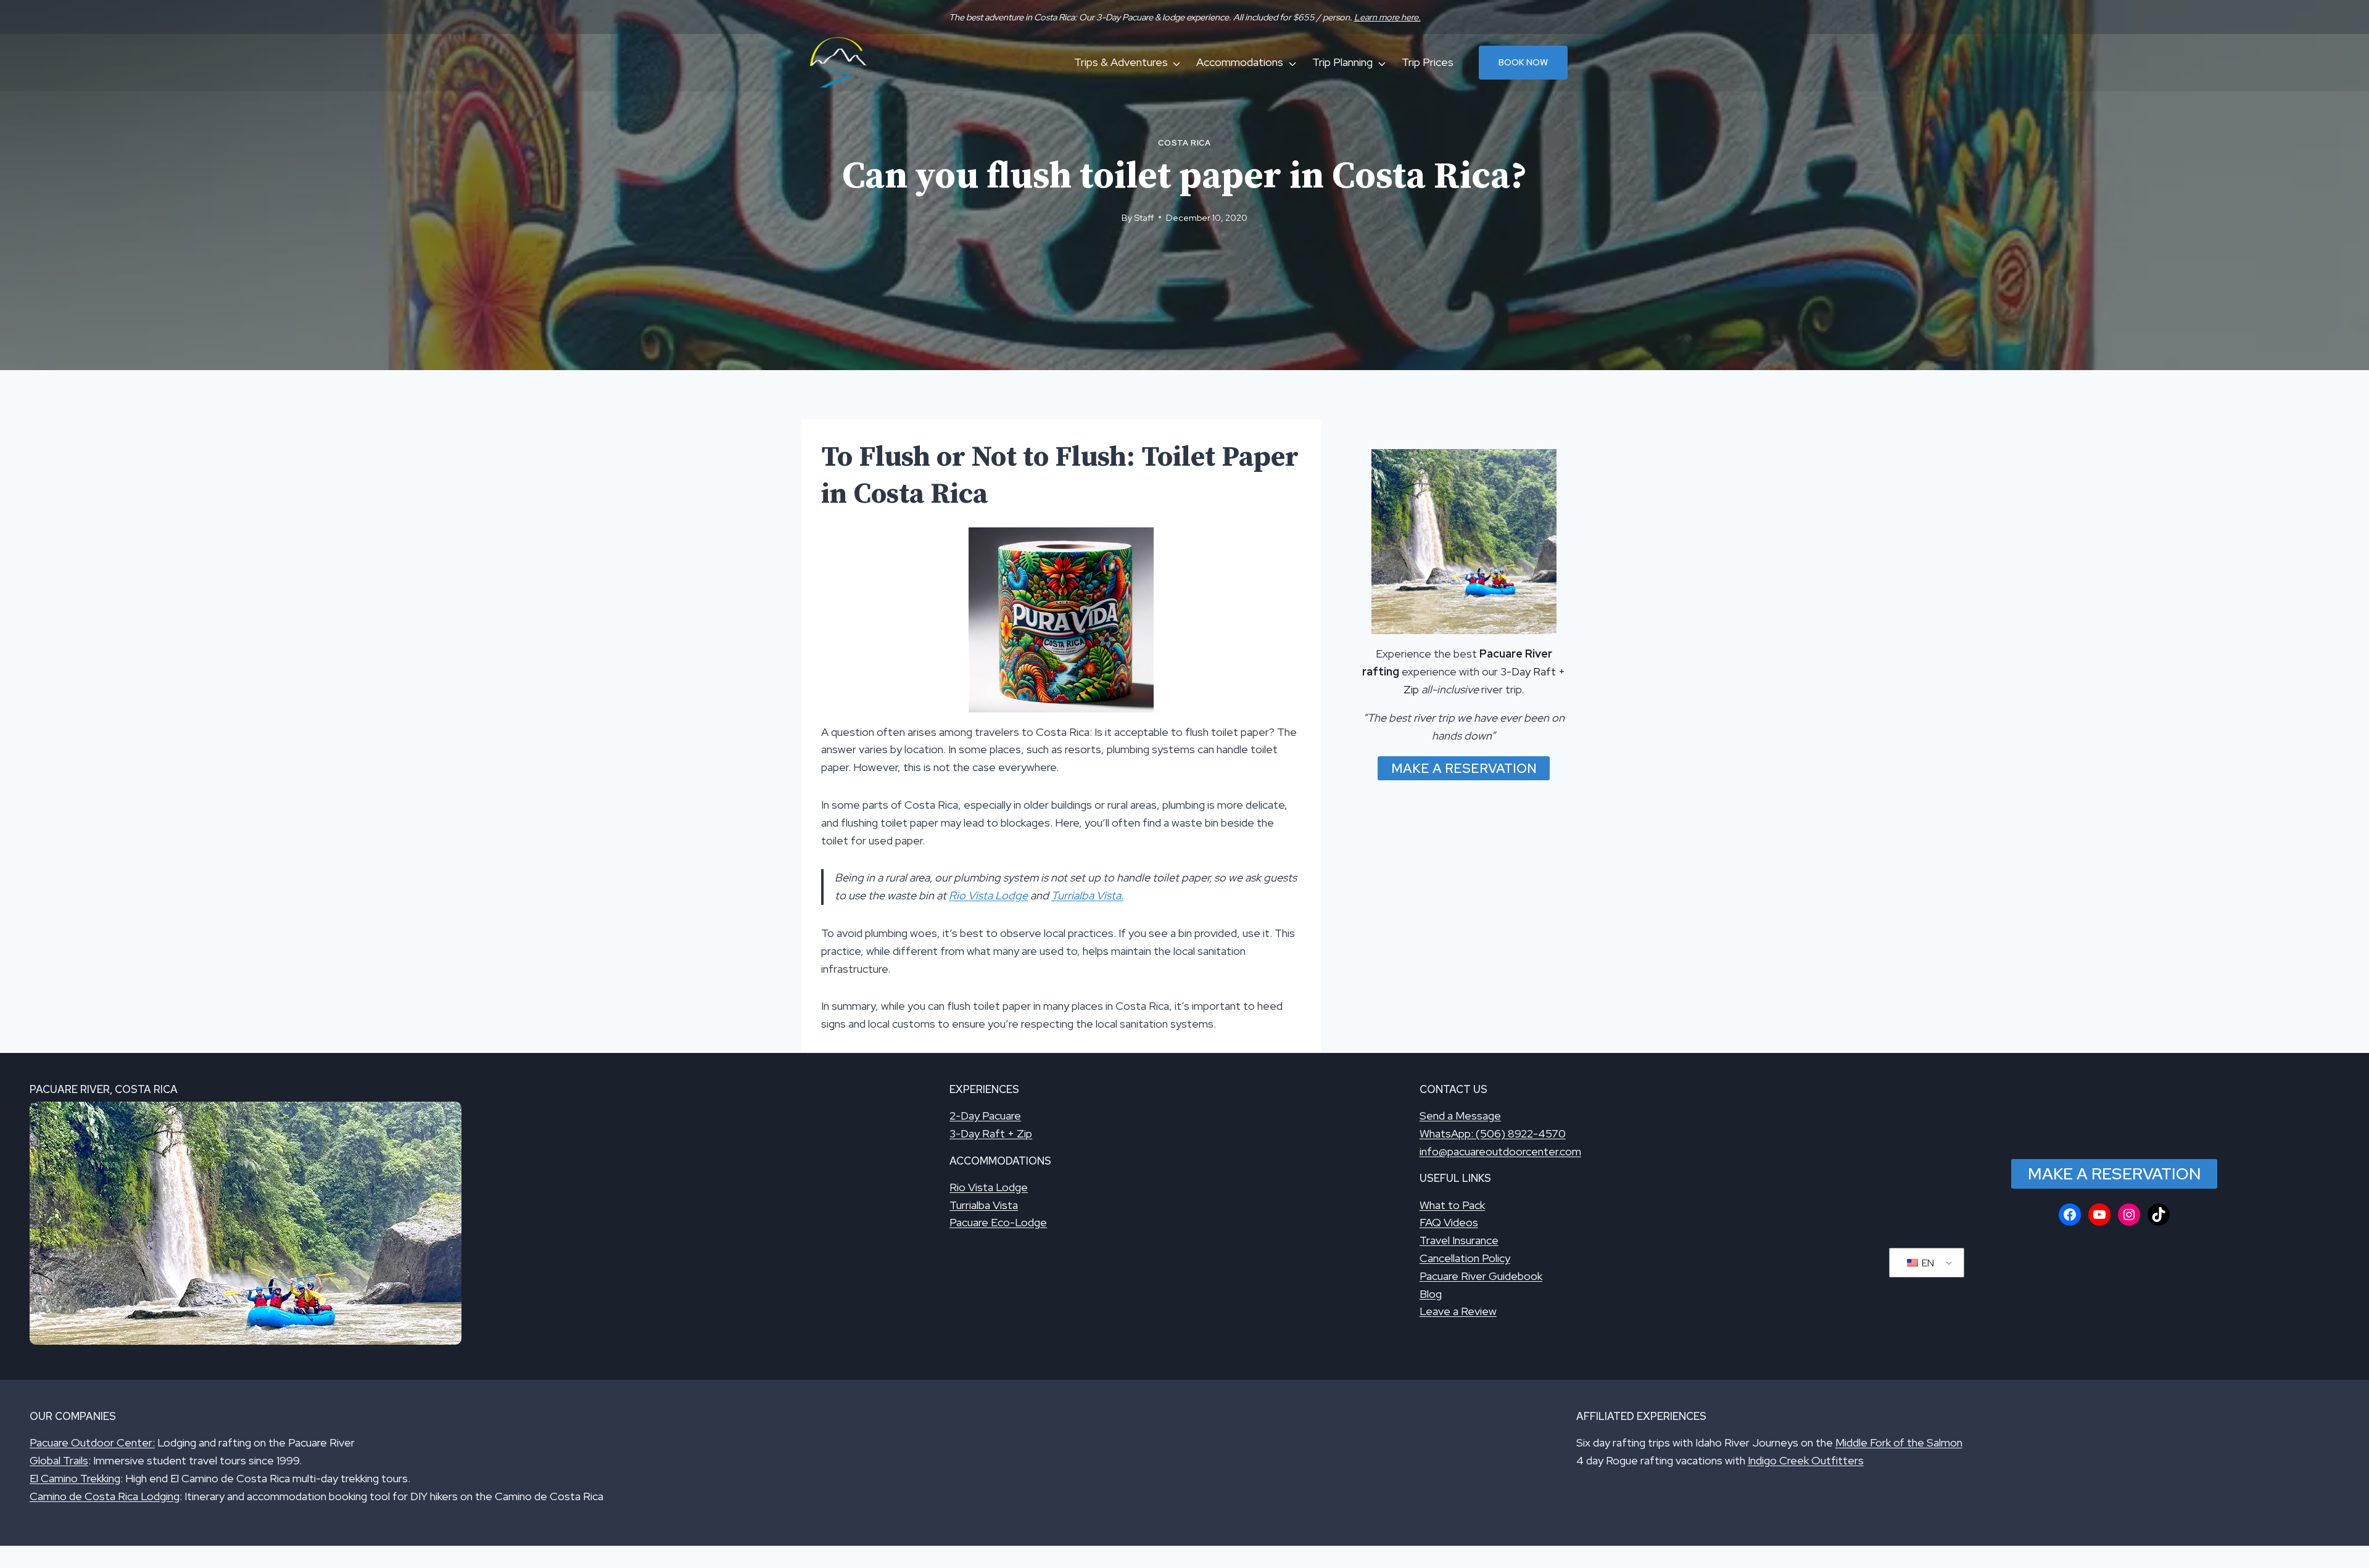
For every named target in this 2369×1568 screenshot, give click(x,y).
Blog (1431, 1294)
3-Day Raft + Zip (991, 1133)
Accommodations (1240, 62)
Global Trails (59, 1460)
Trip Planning (1342, 62)
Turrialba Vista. (1087, 895)
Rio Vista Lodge (988, 895)
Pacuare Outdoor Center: (92, 1442)
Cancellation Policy (1465, 1258)
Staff (1144, 217)
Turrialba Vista (984, 1205)
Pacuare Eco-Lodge (998, 1222)
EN (1927, 1263)
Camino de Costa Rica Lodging (105, 1496)
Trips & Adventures (1121, 62)
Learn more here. (1387, 17)
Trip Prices (1428, 62)
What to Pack (1452, 1205)
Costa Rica (1184, 143)
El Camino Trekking (75, 1478)
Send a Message (1460, 1116)
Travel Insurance (1459, 1240)
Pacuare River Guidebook (1481, 1276)
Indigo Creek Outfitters (1806, 1460)
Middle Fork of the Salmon (1899, 1442)
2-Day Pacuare (985, 1116)
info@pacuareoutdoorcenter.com (1500, 1151)
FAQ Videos (1449, 1222)
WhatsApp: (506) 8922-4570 (1493, 1133)
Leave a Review (1458, 1311)
